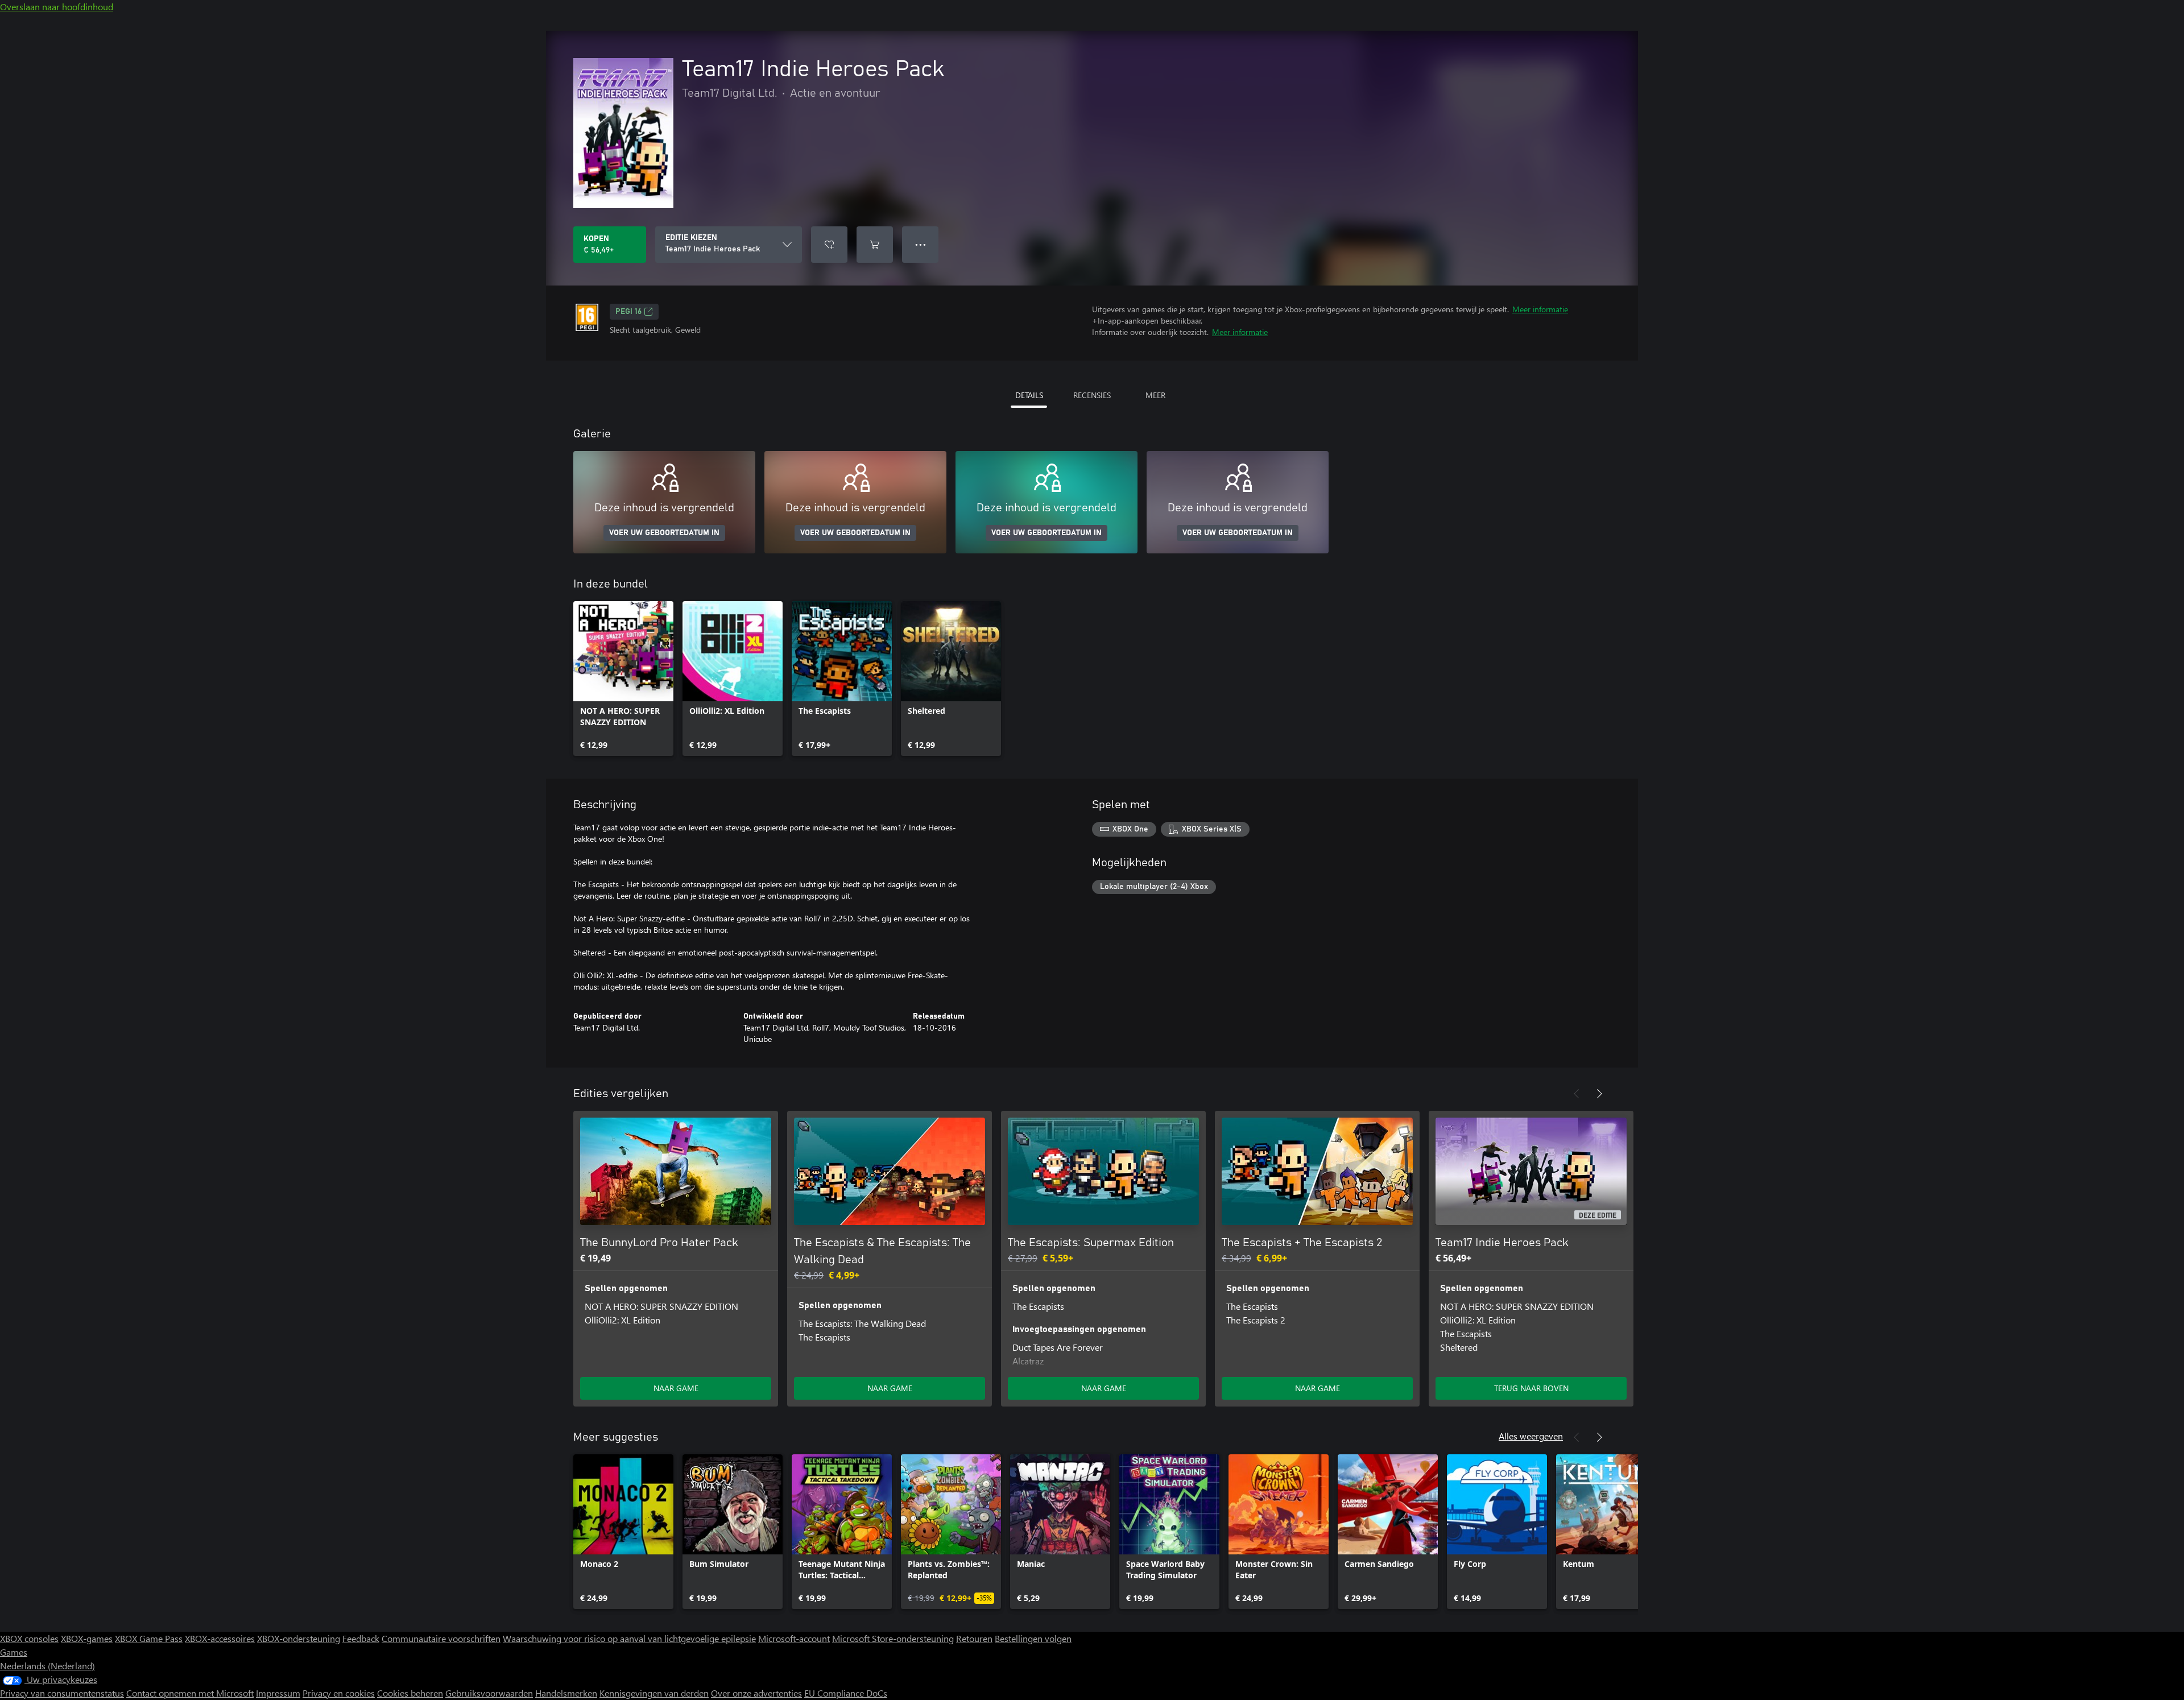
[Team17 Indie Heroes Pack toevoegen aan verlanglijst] (829, 245)
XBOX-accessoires (220, 1638)
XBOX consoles (29, 1638)
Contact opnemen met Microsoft (190, 1693)
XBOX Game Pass (149, 1638)
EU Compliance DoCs (846, 1693)
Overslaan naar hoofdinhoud (57, 7)
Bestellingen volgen (1033, 1638)
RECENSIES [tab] (1092, 395)
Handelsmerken (566, 1693)
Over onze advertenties (756, 1693)
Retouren (974, 1638)
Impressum (278, 1693)
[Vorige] (1577, 1094)
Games (14, 1652)
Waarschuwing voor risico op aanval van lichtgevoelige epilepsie (629, 1638)
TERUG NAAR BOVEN (1531, 1388)
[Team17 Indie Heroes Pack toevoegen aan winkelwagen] (875, 245)
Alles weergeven (1531, 1436)
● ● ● (921, 244)
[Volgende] (1599, 1094)
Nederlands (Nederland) (47, 1666)
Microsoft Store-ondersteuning (893, 1638)
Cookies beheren (410, 1693)
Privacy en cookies (339, 1693)
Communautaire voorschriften (441, 1638)
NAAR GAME (676, 1388)
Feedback (361, 1638)
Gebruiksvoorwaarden (489, 1693)
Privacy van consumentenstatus (62, 1693)
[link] (623, 679)
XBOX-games (87, 1638)
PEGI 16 (628, 312)
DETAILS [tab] (1029, 395)
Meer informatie (1540, 309)
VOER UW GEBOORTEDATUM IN (664, 533)
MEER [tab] (1155, 395)
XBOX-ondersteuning (299, 1638)
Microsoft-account (794, 1638)
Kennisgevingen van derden (654, 1693)
